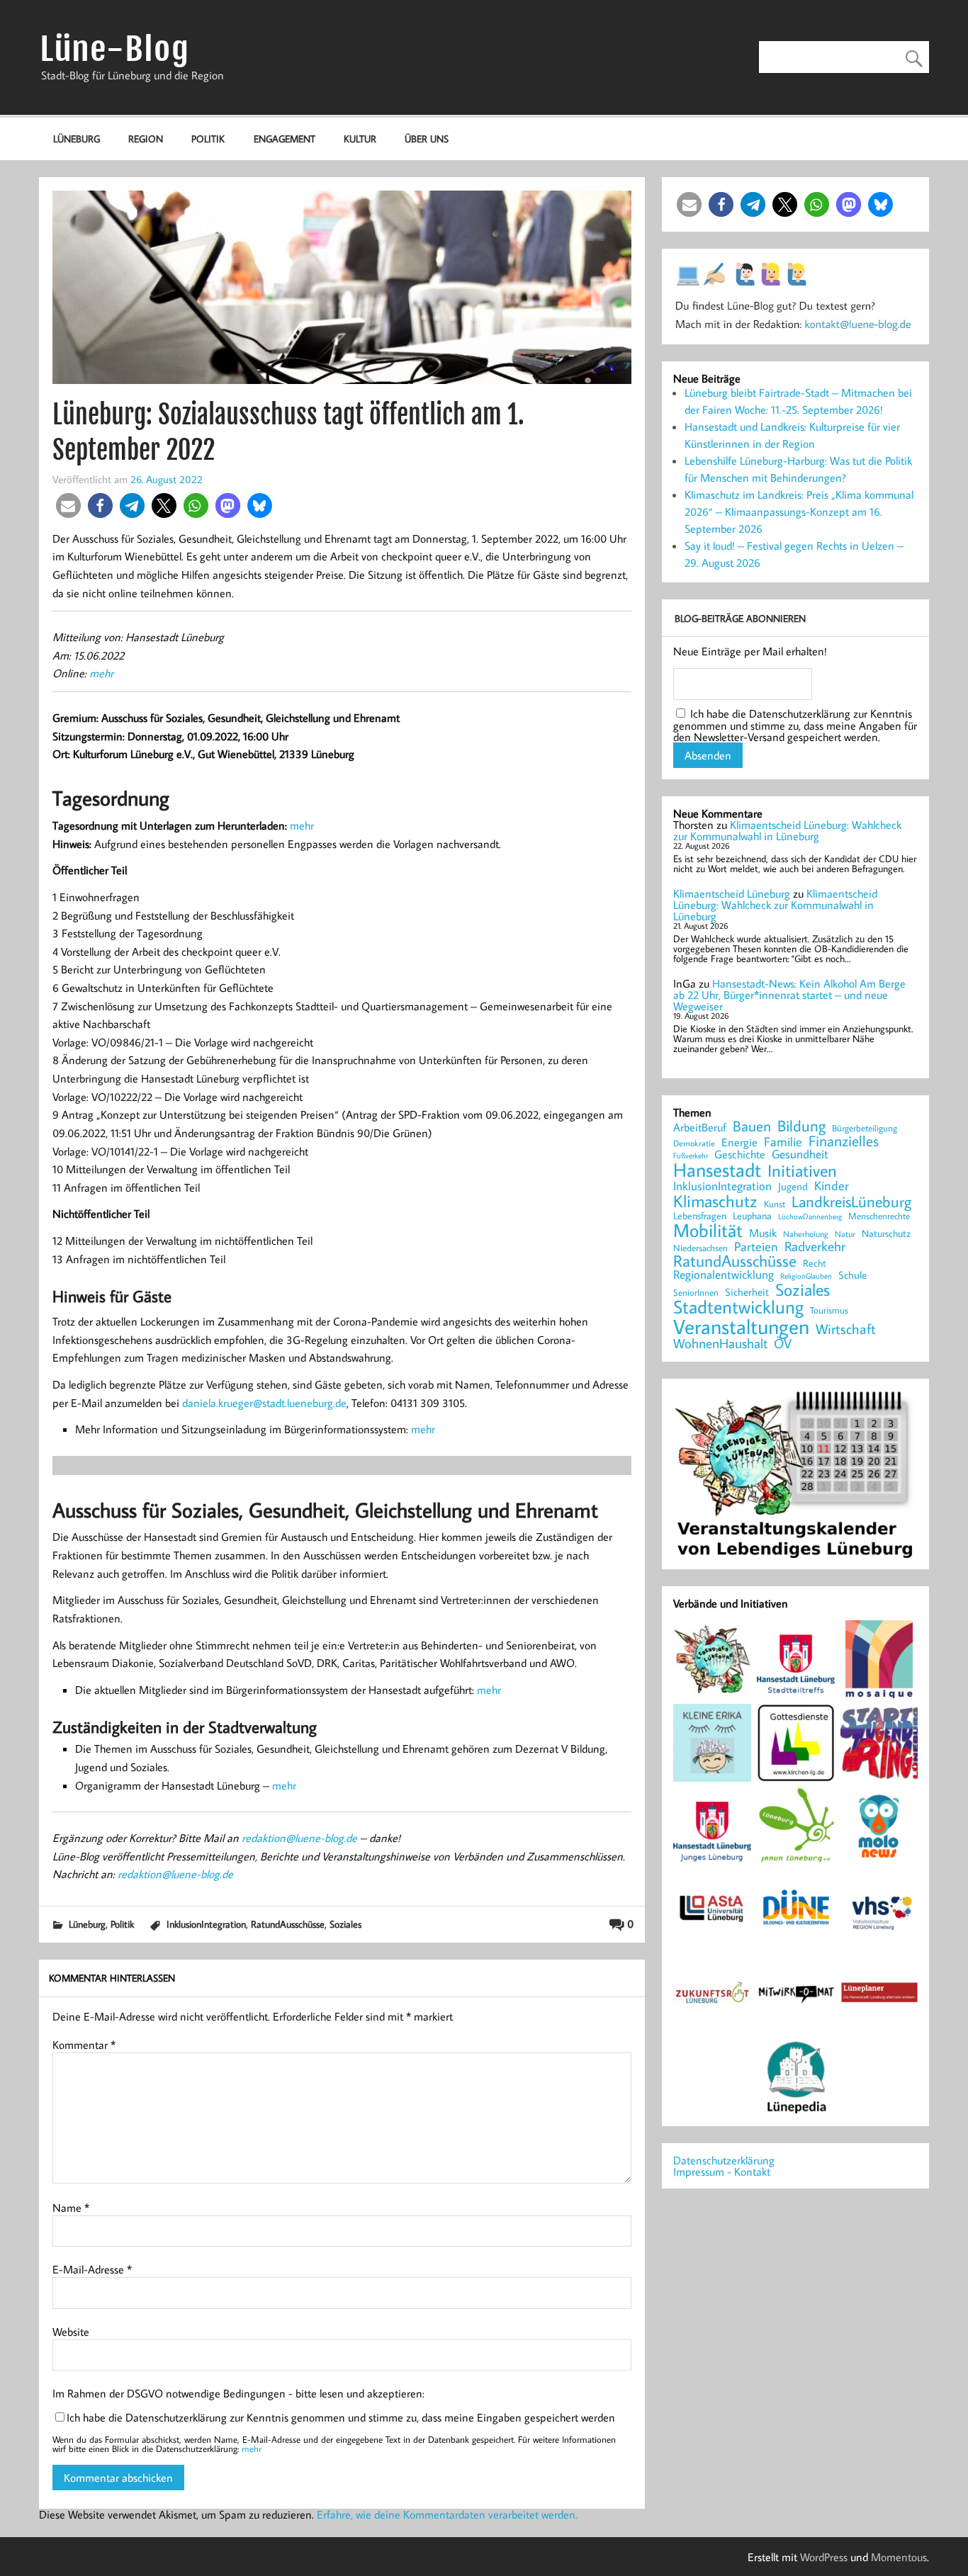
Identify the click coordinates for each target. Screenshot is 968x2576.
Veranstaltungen (741, 1327)
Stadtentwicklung (738, 1307)
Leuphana (752, 1216)
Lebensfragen (700, 1216)
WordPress (824, 2557)
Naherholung (806, 1233)
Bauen (752, 1127)
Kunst (775, 1204)
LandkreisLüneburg (851, 1202)
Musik (763, 1233)
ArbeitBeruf (700, 1128)
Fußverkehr (691, 1155)
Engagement (285, 139)
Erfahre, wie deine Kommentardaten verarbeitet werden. (447, 2514)
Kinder (832, 1186)
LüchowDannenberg (810, 1216)
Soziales (345, 1924)
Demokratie (694, 1143)
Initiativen (802, 1170)
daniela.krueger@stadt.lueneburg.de (264, 1403)
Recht (815, 1264)
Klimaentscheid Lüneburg (732, 893)
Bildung (801, 1126)
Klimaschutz (715, 1201)
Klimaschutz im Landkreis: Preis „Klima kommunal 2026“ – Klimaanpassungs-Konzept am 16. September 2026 (799, 512)
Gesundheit (800, 1154)
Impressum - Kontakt (722, 2171)
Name (71, 2208)
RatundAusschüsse (288, 1924)
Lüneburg (77, 139)
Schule (852, 1275)
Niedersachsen (700, 1248)
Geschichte (740, 1154)
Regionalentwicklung (724, 1275)
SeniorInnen (696, 1293)
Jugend (793, 1187)
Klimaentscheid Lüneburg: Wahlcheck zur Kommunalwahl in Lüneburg (787, 830)
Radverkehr (815, 1246)
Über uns (427, 139)
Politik (208, 139)
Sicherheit (747, 1292)
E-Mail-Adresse (92, 2269)
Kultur (360, 139)
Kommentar (84, 2045)
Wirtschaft (846, 1328)
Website (71, 2332)
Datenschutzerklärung (724, 2160)
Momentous (899, 2557)
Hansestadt (717, 1170)
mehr (101, 673)
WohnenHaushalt (720, 1344)
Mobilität (708, 1231)
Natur (845, 1234)
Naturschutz (886, 1234)
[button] (68, 505)
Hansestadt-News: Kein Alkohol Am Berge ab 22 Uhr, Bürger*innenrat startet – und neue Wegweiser (789, 995)
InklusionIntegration (206, 1924)
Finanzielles (844, 1142)
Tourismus (829, 1310)
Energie (739, 1142)
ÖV (783, 1344)
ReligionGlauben (806, 1276)
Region (146, 139)
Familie (783, 1142)
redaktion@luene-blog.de (299, 1838)
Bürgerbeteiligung (865, 1128)
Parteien (756, 1246)
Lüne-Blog (114, 49)
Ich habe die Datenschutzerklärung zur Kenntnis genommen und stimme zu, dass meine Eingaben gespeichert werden (341, 2417)
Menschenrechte (879, 1216)
